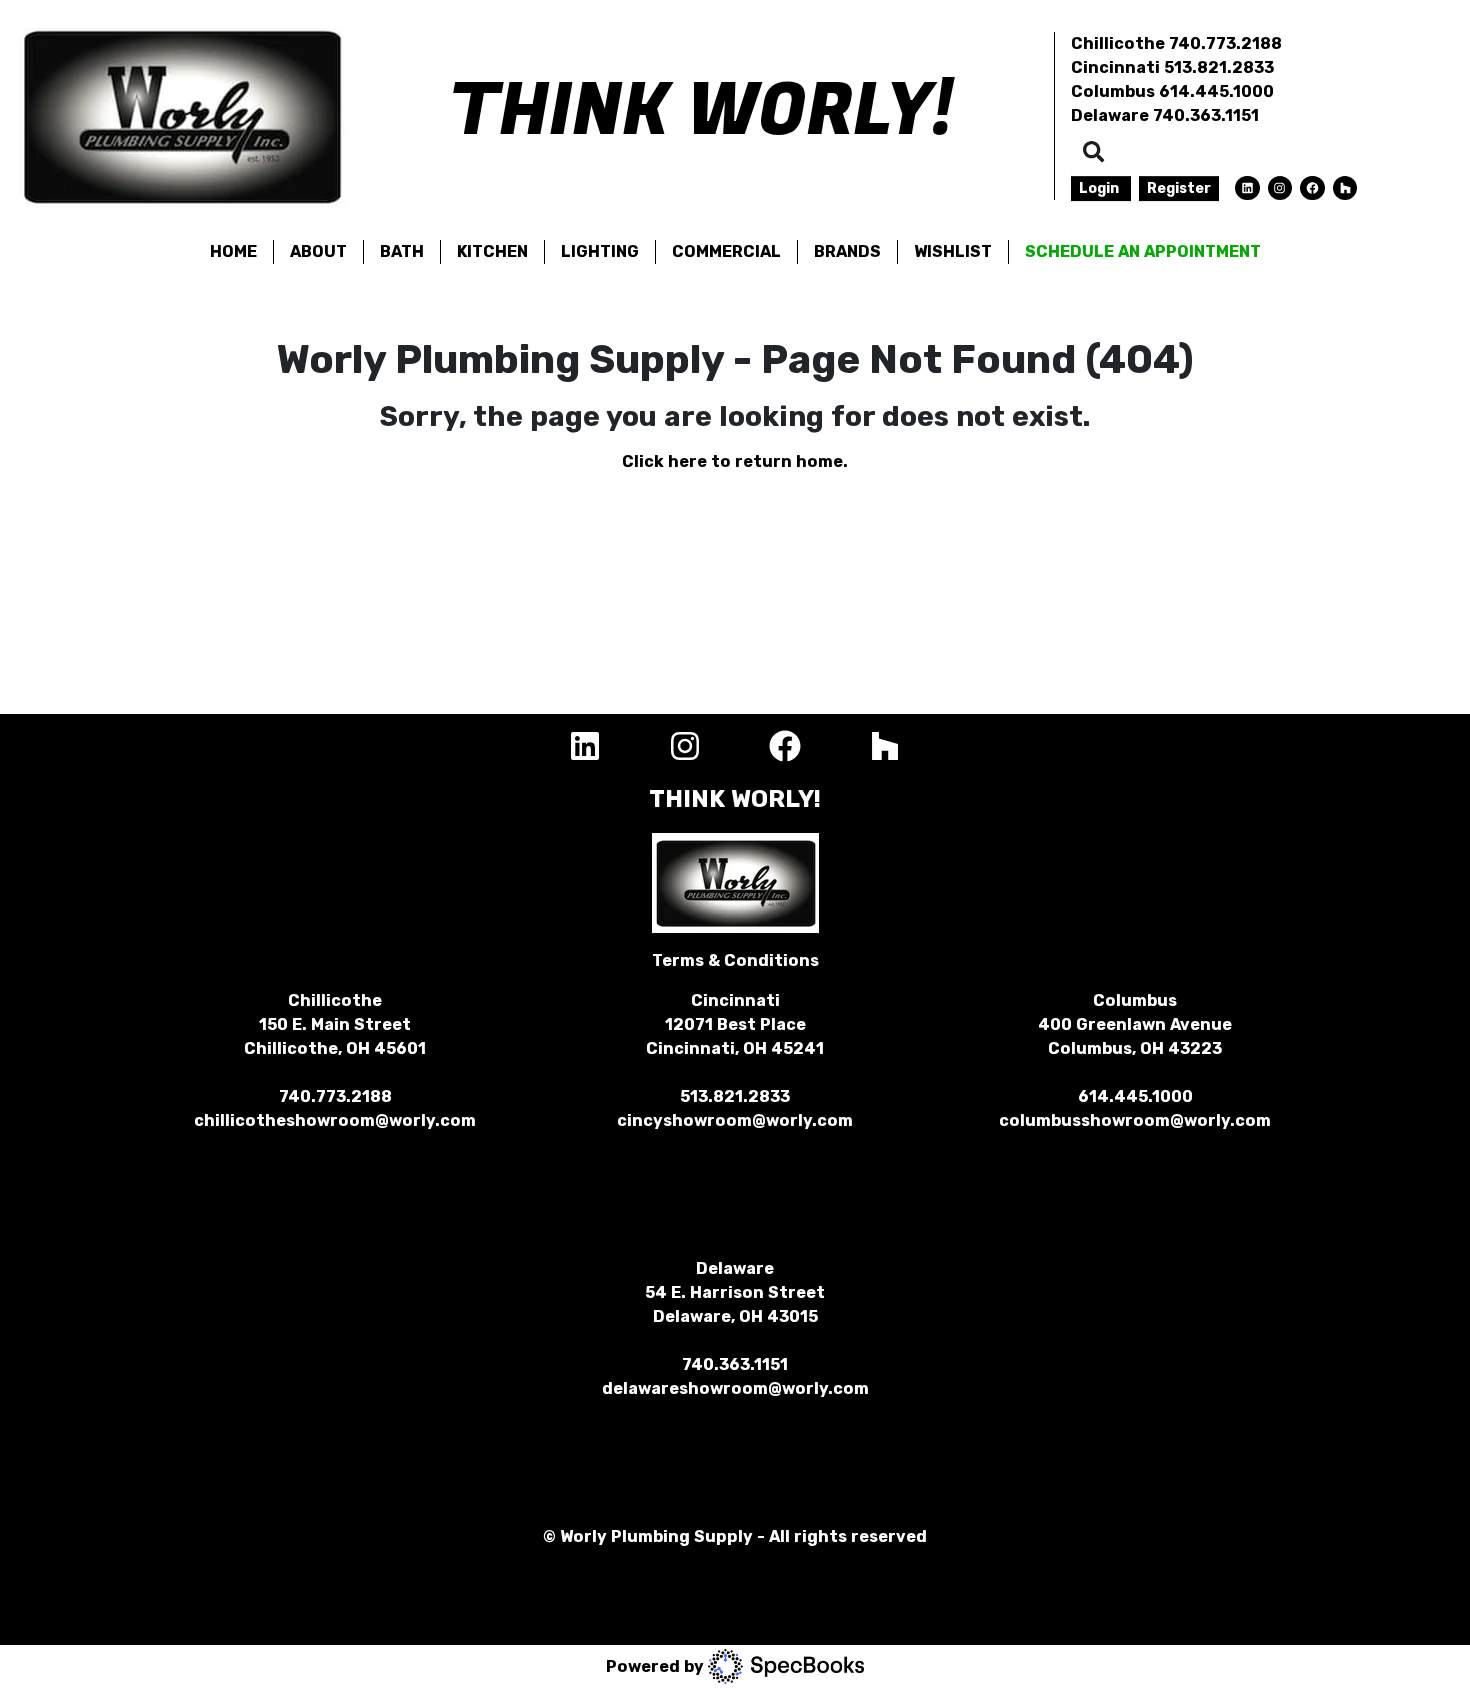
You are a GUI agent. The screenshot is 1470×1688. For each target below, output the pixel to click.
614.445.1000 (1216, 91)
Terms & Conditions (735, 960)
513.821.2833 (1219, 67)
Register (1179, 188)
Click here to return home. (735, 461)
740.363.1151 (1206, 115)
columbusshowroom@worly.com (1135, 1120)
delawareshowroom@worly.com (735, 1388)
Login (1101, 188)
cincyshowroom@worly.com (735, 1120)
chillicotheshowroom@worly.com (335, 1120)
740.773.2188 (1225, 43)
